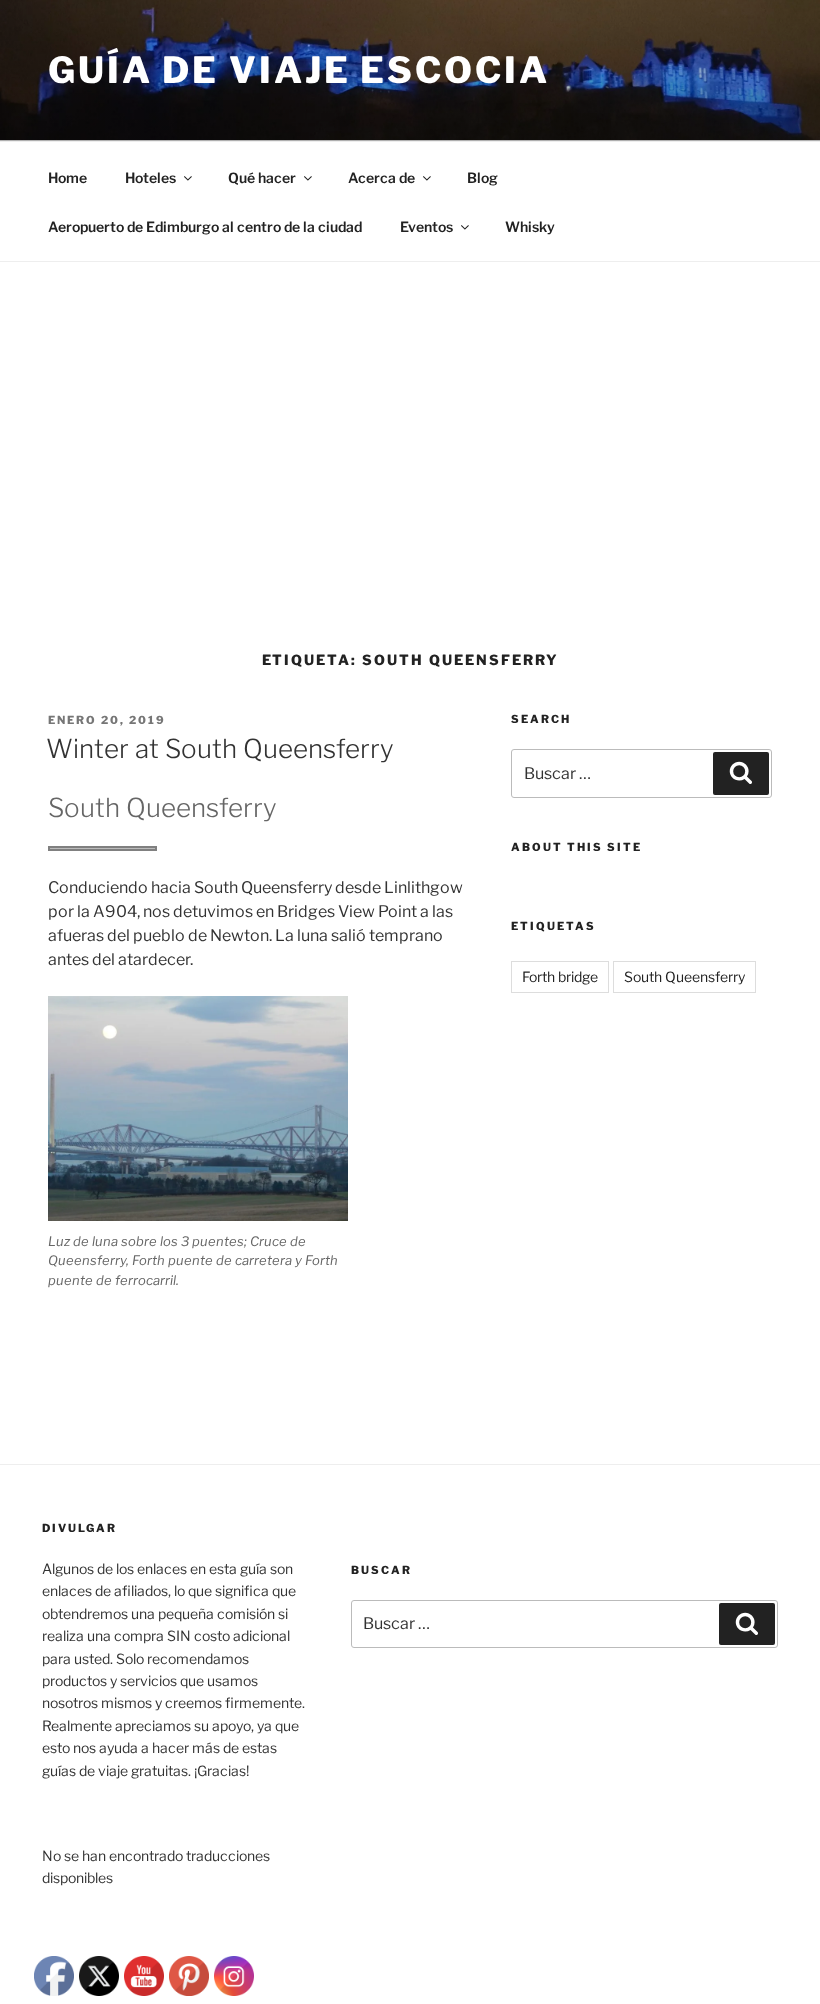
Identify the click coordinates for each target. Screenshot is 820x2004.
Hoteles (150, 177)
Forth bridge (560, 976)
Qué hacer (262, 177)
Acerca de (381, 177)
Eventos (426, 226)
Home (67, 177)
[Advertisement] (410, 412)
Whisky (530, 226)
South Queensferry (684, 976)
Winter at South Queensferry (220, 748)
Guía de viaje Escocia (298, 70)
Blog (482, 177)
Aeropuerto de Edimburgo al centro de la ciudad (205, 226)
